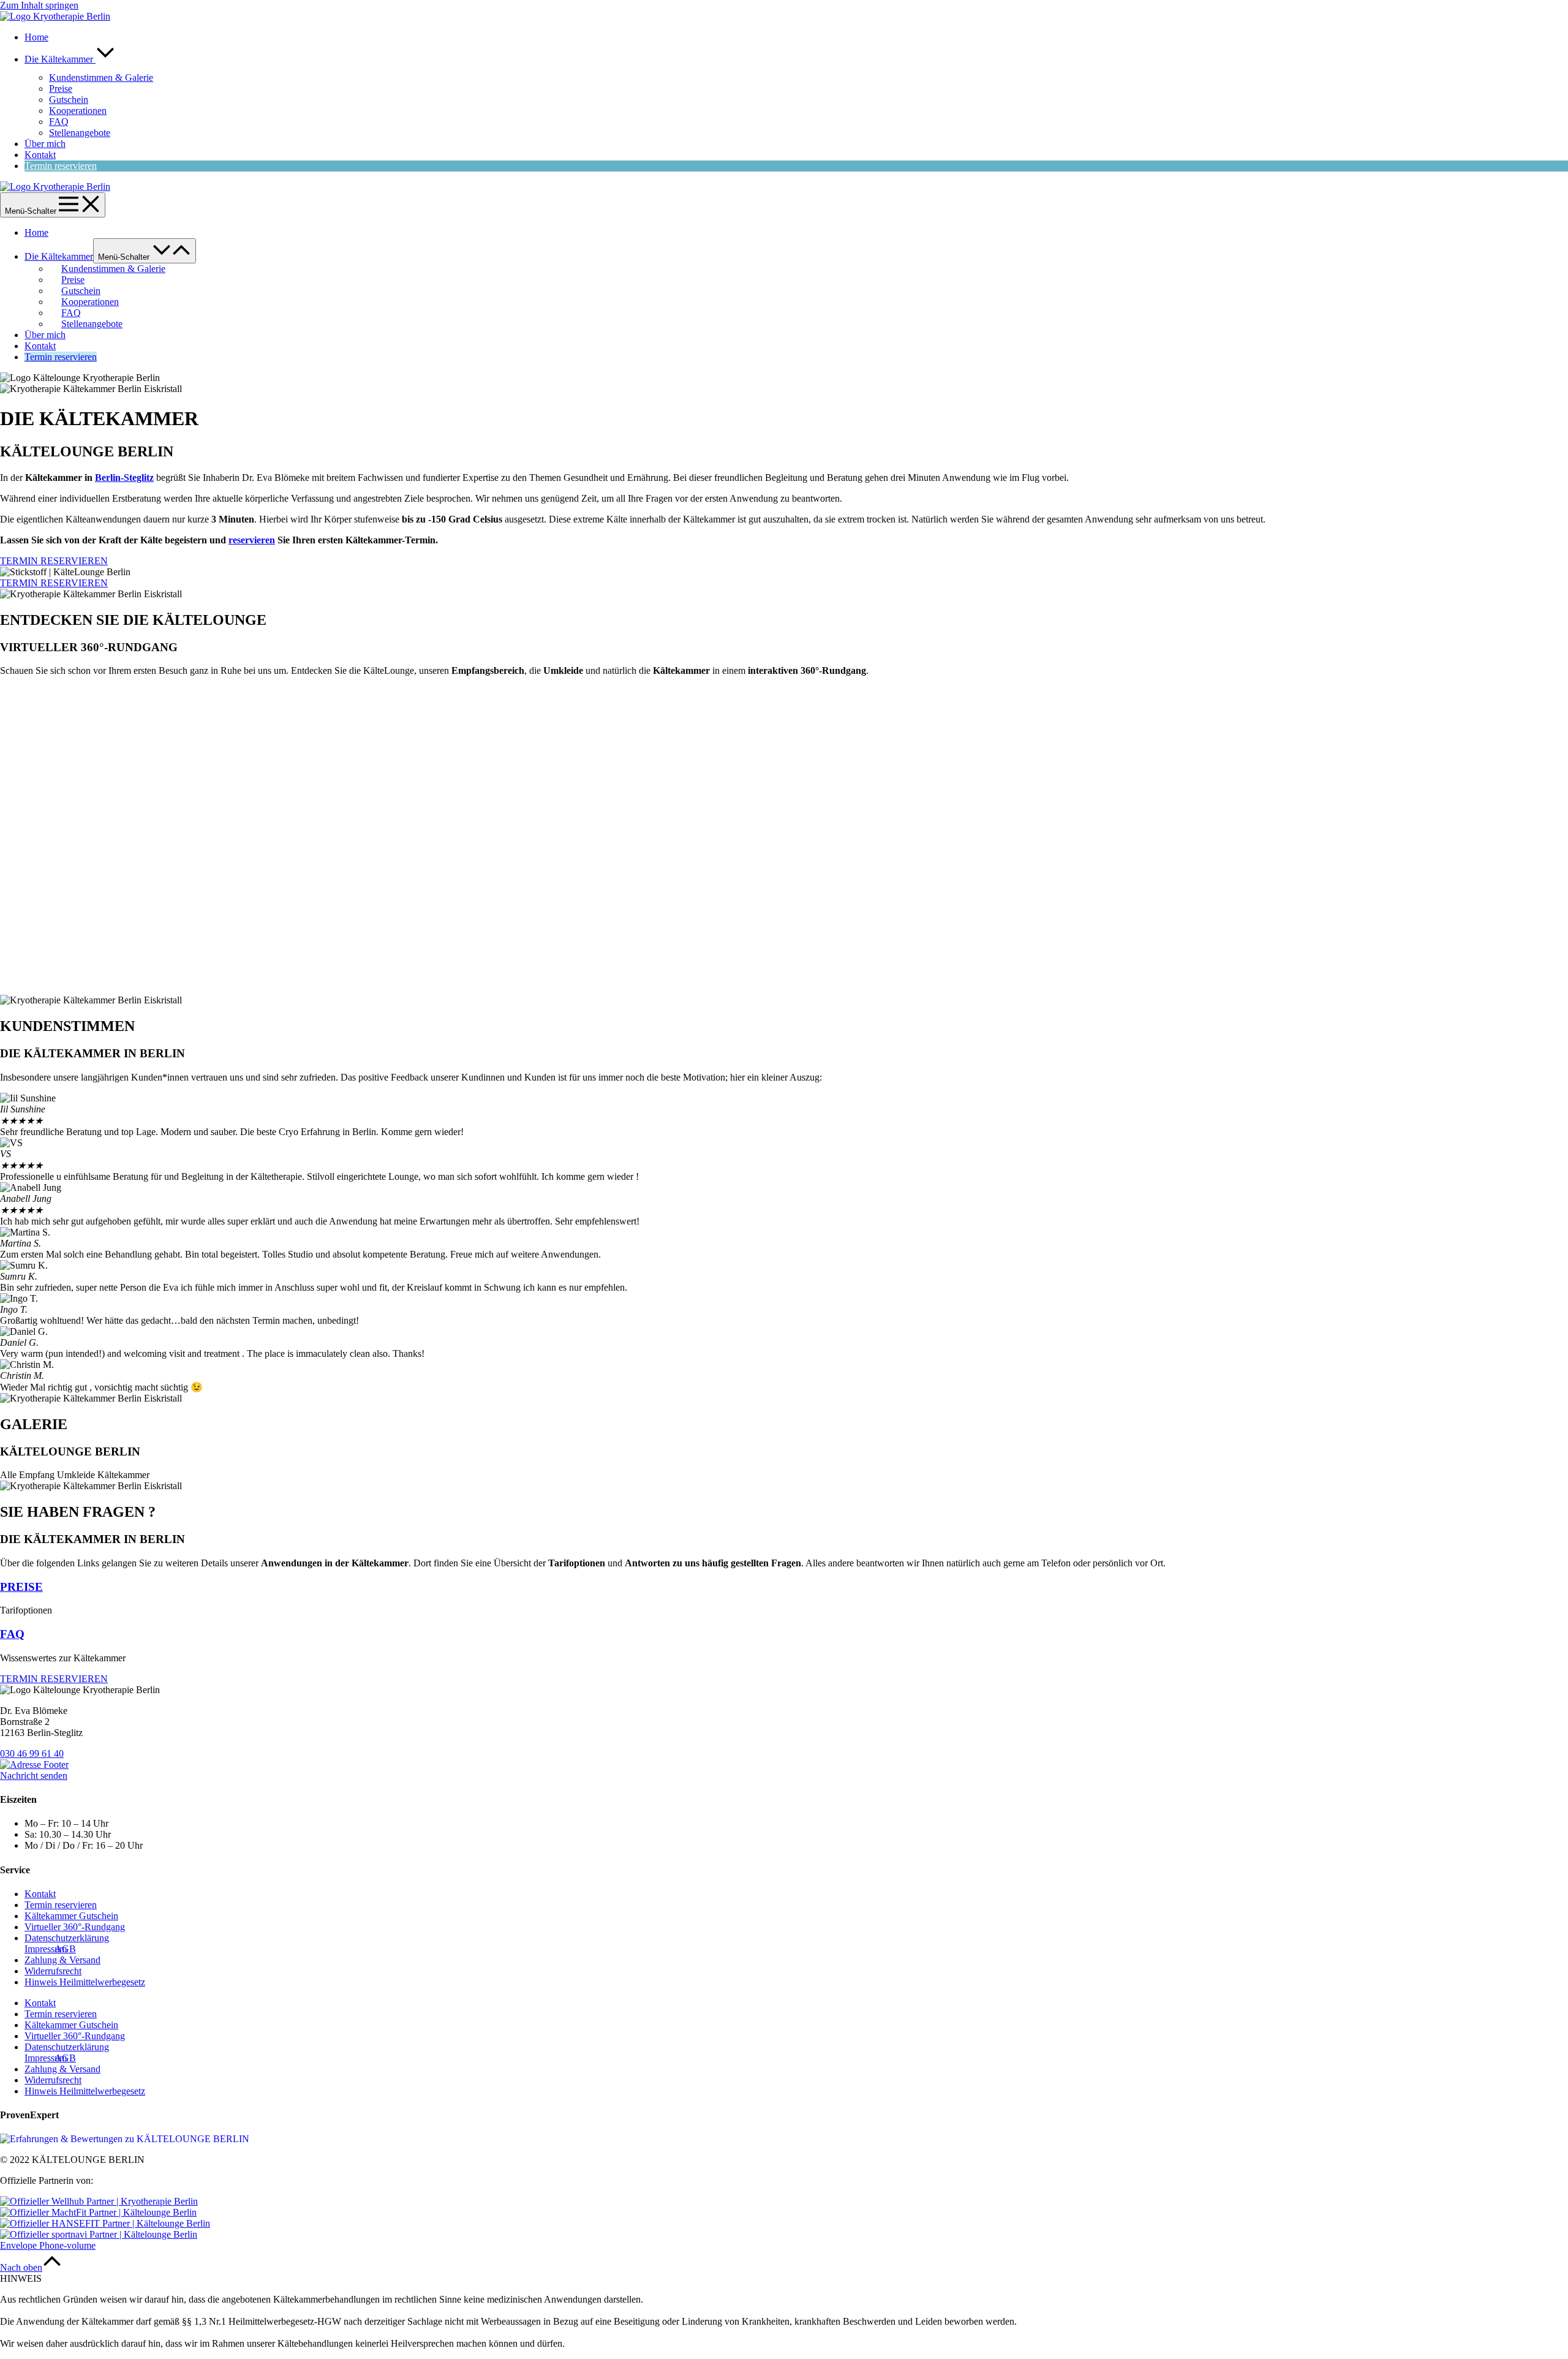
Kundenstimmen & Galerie (101, 77)
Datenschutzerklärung (67, 1938)
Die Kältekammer (60, 59)
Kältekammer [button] (123, 1475)
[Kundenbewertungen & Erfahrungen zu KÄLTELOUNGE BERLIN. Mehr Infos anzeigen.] (125, 2139)
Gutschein (69, 100)
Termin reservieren (61, 166)
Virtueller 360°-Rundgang (75, 1927)
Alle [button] (9, 1475)
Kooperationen (78, 111)
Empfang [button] (38, 1475)
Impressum (46, 1949)
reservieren (252, 540)
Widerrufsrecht (53, 1971)
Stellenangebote (80, 133)
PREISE (21, 1587)
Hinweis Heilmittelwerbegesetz (85, 1982)
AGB (65, 1949)
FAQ (59, 122)
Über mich (45, 144)
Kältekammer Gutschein (71, 1916)
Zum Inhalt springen (39, 5)
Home (36, 37)
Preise (61, 89)
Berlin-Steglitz (124, 477)
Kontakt (40, 155)
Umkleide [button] (77, 1475)
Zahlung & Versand (62, 1960)
